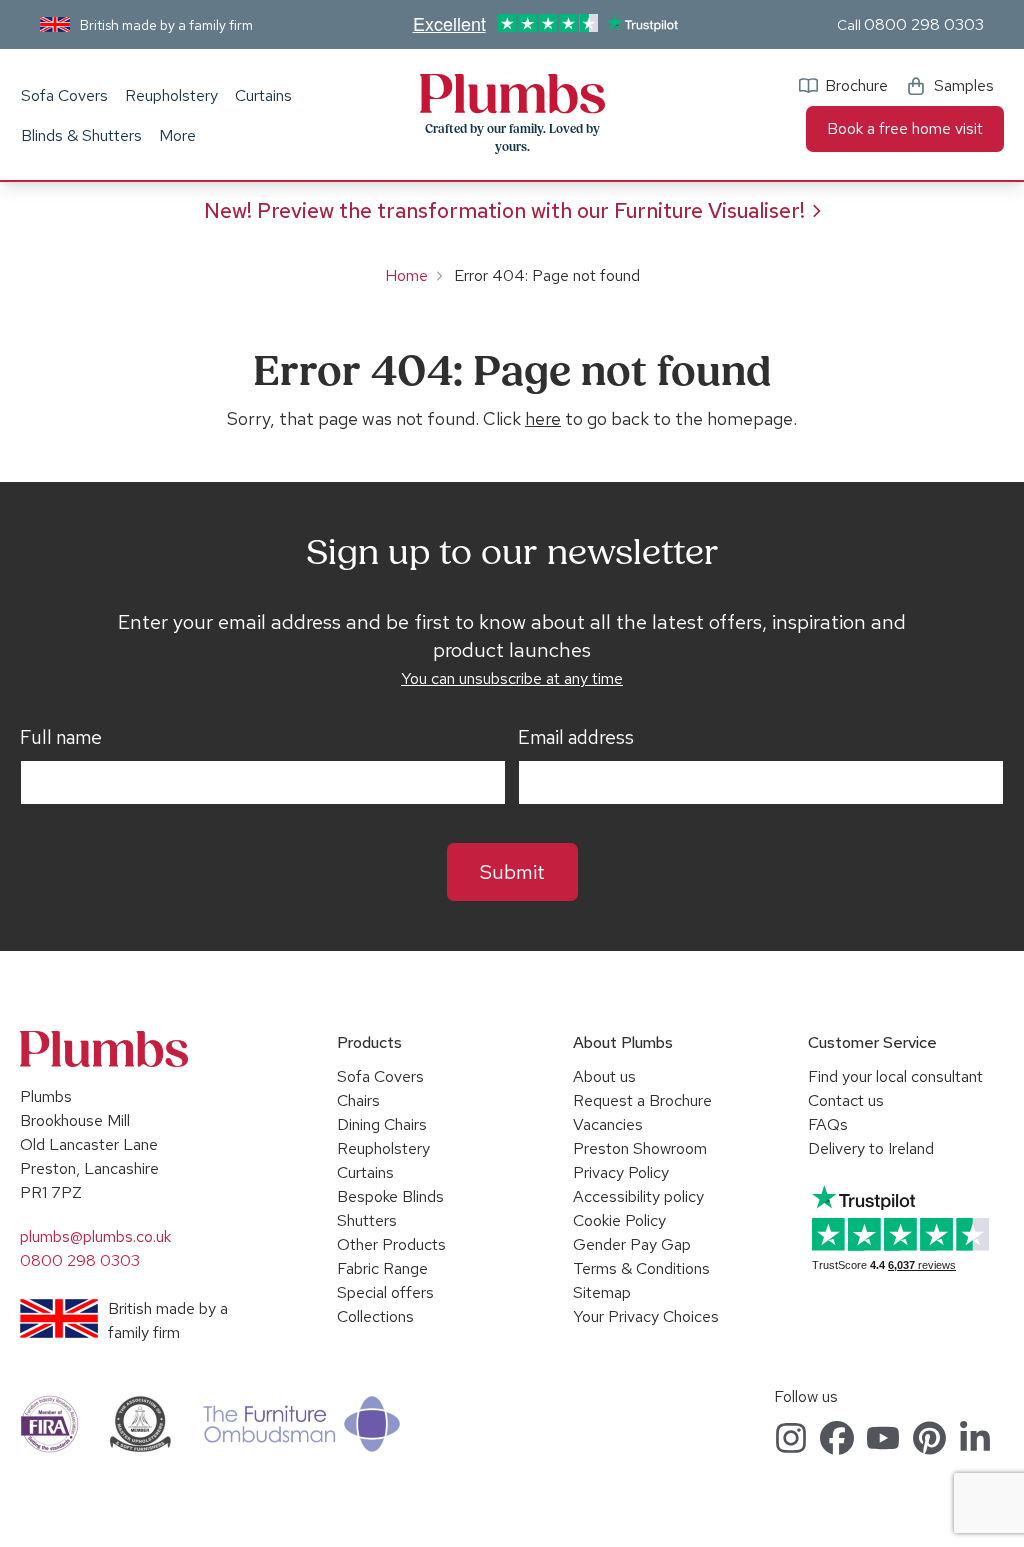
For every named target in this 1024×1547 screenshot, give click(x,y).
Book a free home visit (905, 128)
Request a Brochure (642, 1100)
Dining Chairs (382, 1124)
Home (406, 275)
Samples (964, 85)
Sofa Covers (64, 95)
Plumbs (512, 94)
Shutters (367, 1220)
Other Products (391, 1244)
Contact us (846, 1100)
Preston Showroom (640, 1148)
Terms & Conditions (641, 1268)
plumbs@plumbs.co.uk (95, 1236)
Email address (576, 738)
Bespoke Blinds (390, 1196)
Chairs (358, 1100)
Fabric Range (382, 1268)
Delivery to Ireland (871, 1148)
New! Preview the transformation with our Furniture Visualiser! (504, 210)
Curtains (263, 95)
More (177, 135)
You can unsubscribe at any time (512, 678)
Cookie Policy (619, 1220)
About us (604, 1076)
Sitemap (602, 1292)
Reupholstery (171, 95)
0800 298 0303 (924, 24)
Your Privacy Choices (646, 1316)
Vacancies (608, 1124)
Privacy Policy (621, 1172)
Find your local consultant (895, 1076)
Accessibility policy (638, 1196)
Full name (61, 738)
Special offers (385, 1292)
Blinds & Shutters (81, 135)
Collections (375, 1316)
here (543, 418)
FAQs (828, 1124)
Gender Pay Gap (632, 1244)
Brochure (856, 85)
